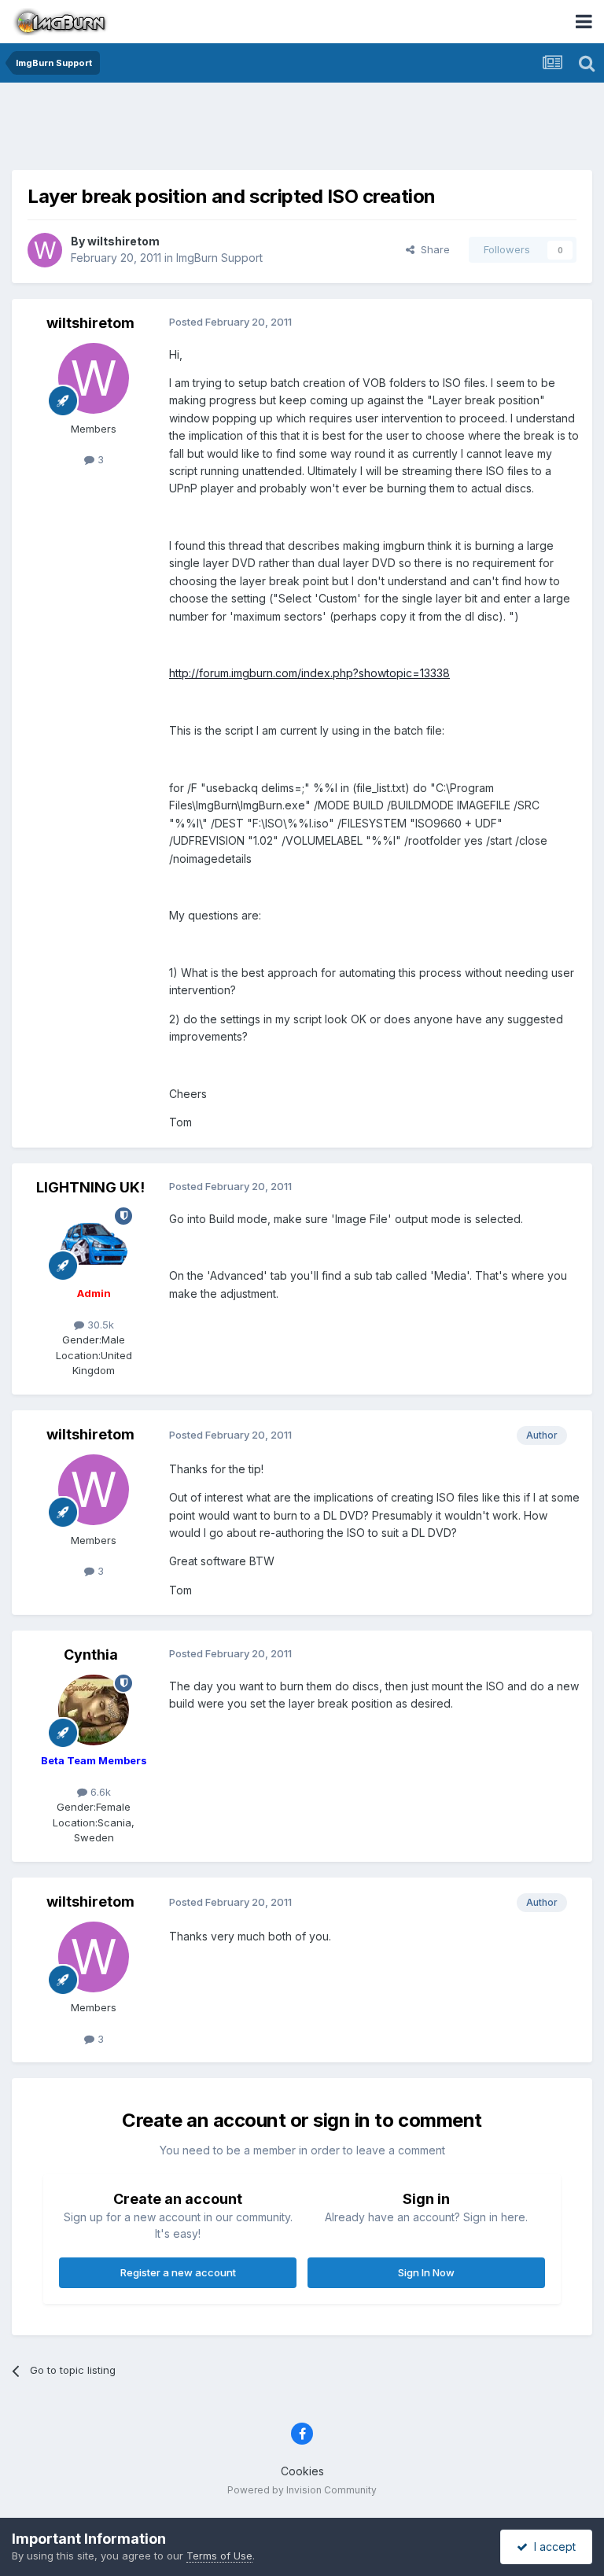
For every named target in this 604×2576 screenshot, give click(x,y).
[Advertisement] (302, 130)
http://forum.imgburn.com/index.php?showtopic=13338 (309, 673)
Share (432, 249)
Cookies (302, 2471)
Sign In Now (426, 2272)
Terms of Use (219, 2556)
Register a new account (178, 2272)
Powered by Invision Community (302, 2490)
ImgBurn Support (219, 258)
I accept (552, 2547)
